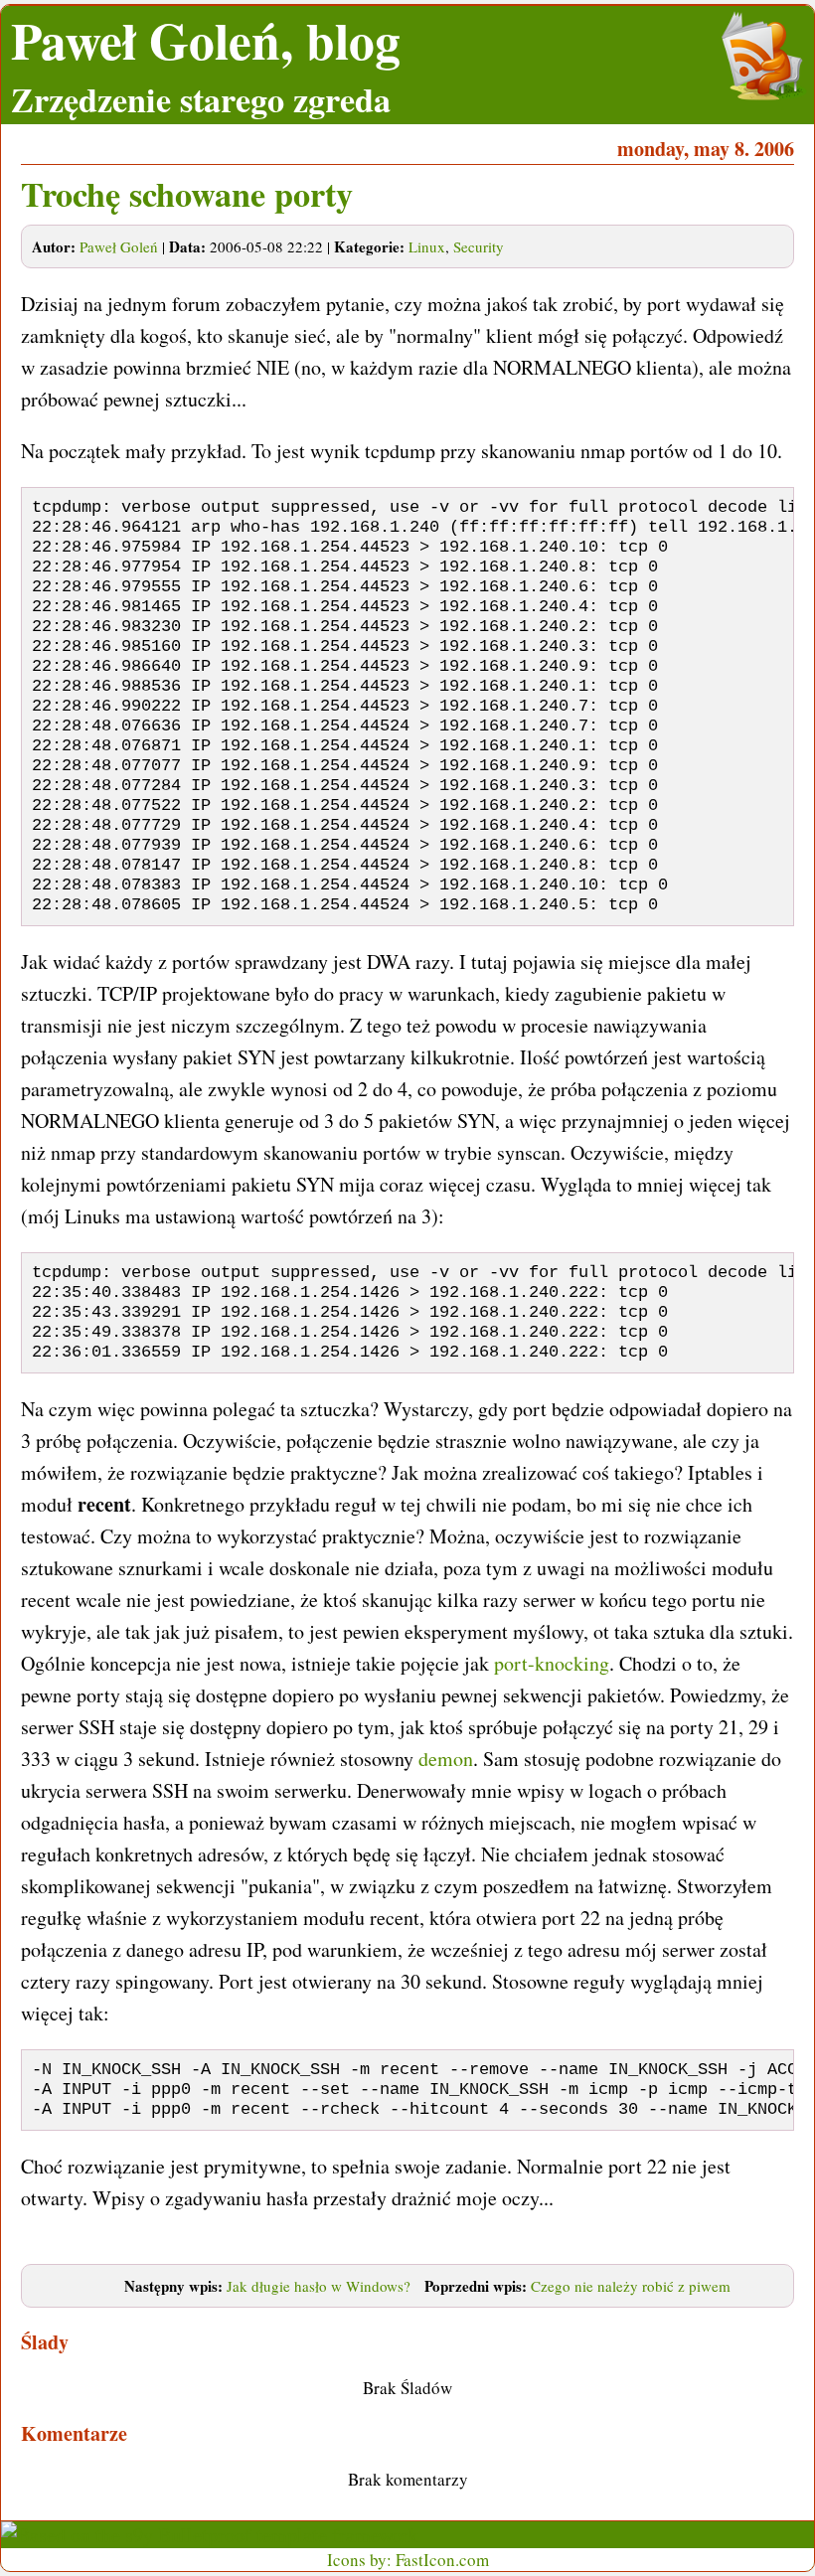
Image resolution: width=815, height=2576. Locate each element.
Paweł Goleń (119, 246)
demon (446, 1759)
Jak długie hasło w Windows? (319, 2286)
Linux (427, 246)
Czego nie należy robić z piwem (631, 2286)
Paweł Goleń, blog (206, 40)
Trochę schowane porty (187, 194)
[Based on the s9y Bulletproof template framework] (210, 2535)
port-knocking (552, 1663)
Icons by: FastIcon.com (408, 2560)
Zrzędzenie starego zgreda (201, 99)
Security (479, 246)
